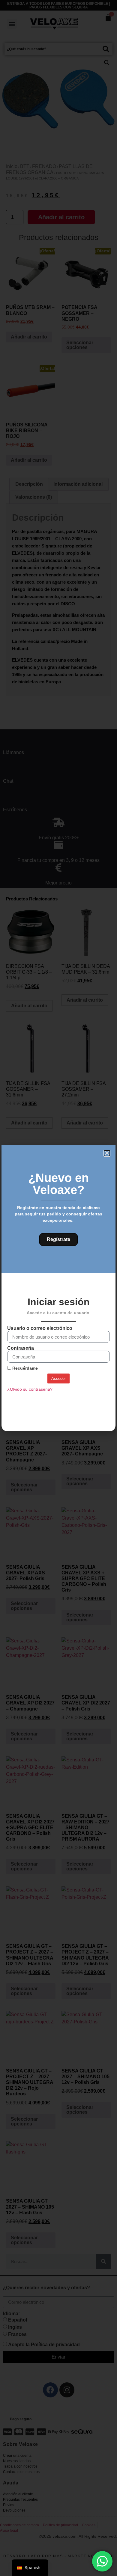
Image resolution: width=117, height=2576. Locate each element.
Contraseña (21, 1348)
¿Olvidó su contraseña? (30, 1389)
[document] (58, 1288)
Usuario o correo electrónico (40, 1328)
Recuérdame (24, 1368)
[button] (107, 1153)
